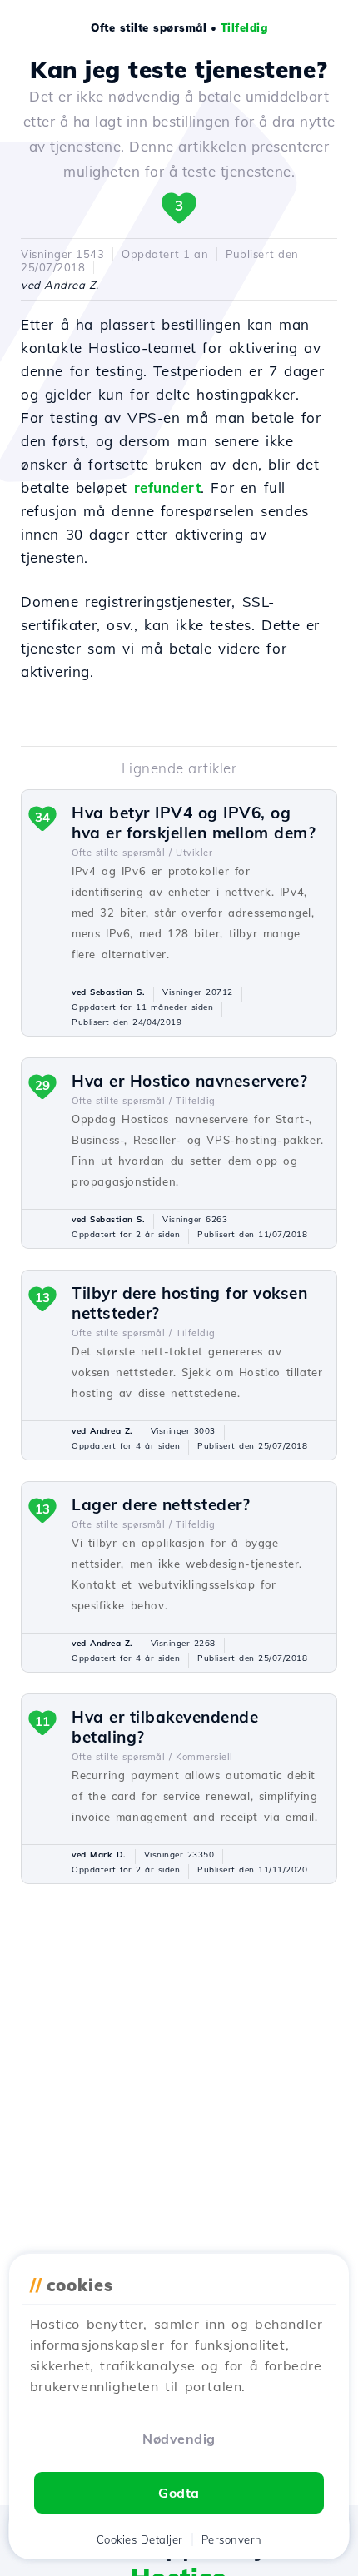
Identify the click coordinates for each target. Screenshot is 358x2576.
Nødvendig (179, 2439)
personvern (232, 2539)
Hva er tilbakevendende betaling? (165, 1727)
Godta (179, 2493)
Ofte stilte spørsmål (149, 27)
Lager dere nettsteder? (161, 1504)
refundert (168, 487)
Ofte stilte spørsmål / (122, 853)
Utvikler (194, 853)
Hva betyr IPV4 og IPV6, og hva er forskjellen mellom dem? (194, 823)
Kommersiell (204, 1757)
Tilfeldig (244, 27)
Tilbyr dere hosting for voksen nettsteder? (189, 1303)
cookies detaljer (140, 2539)
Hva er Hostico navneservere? (189, 1081)
